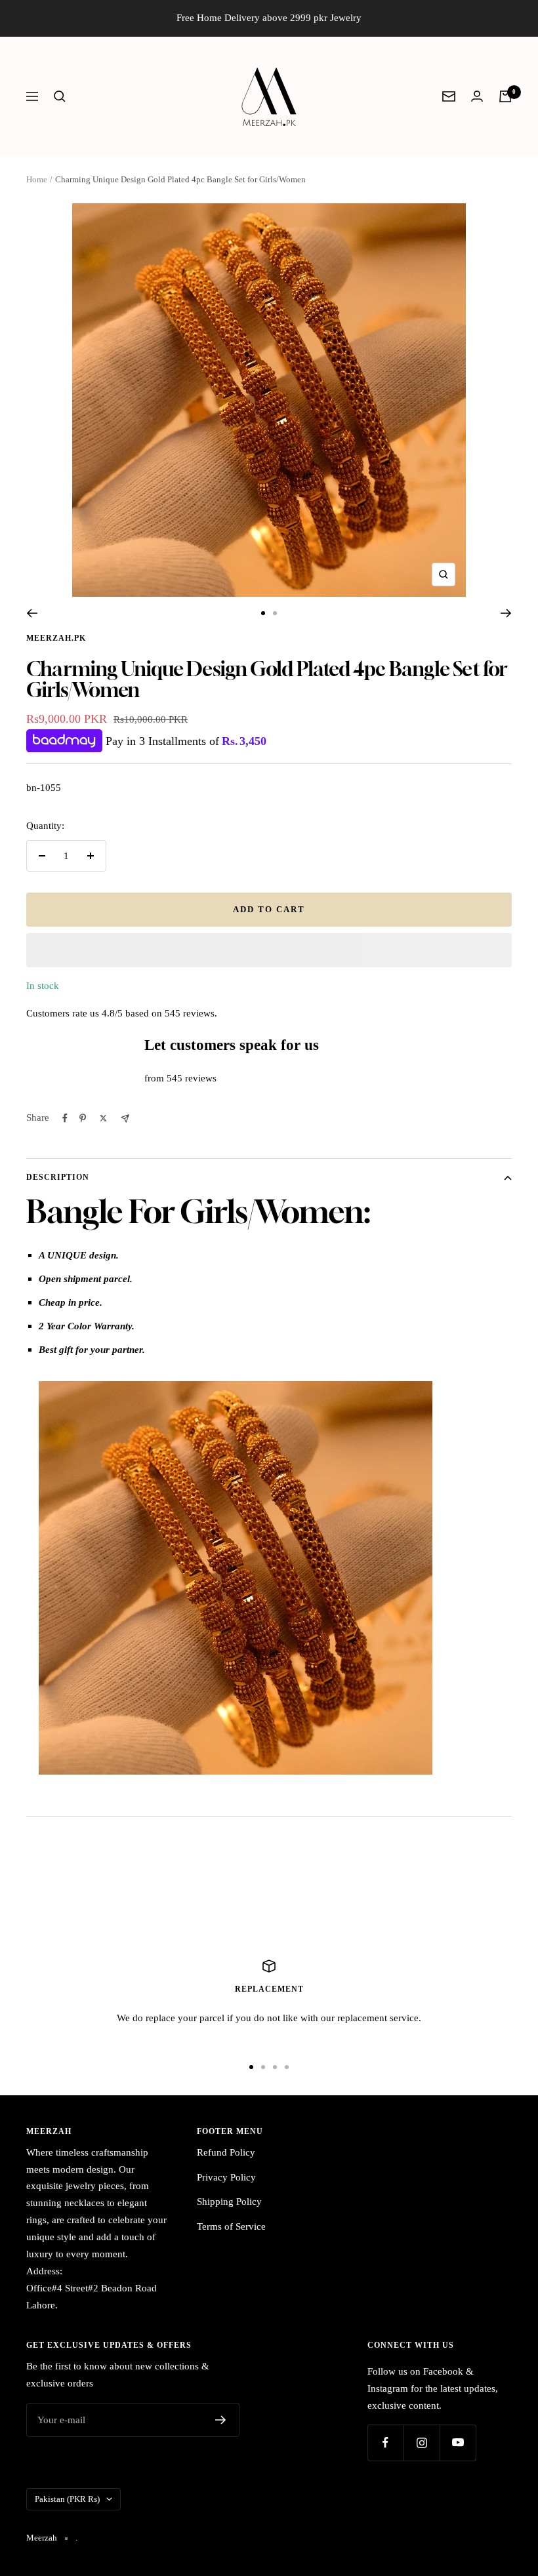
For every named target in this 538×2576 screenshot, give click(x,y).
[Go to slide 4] (287, 2067)
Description (58, 1177)
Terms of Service (231, 2226)
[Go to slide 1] (263, 613)
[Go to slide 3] (275, 2067)
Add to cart (269, 909)
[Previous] (32, 613)
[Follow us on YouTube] (458, 2443)
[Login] (477, 96)
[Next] (506, 613)
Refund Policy (226, 2152)
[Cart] (505, 96)
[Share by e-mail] (125, 1118)
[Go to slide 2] (275, 613)
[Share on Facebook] (65, 1118)
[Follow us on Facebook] (385, 2443)
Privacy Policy (226, 2177)
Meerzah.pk (56, 638)
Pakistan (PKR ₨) (67, 2499)
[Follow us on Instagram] (422, 2443)
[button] (269, 950)
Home (37, 179)
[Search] (60, 96)
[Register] (221, 2420)
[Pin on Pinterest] (83, 1118)
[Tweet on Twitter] (103, 1118)
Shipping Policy (229, 2202)
